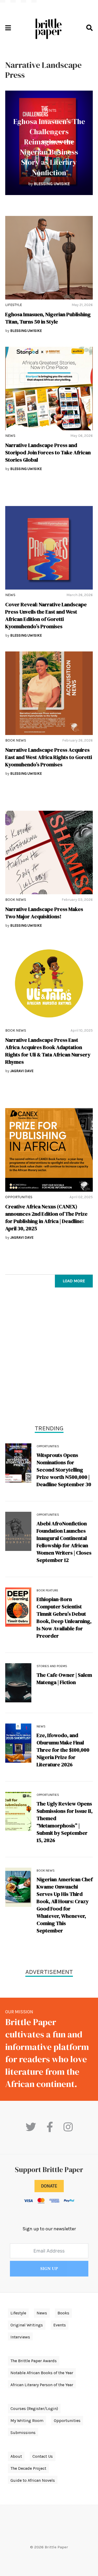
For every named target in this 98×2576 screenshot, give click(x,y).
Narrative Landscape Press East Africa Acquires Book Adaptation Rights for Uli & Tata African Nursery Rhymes (48, 1051)
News (10, 436)
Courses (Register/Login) (34, 2409)
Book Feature (47, 1590)
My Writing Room (27, 2421)
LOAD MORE (74, 1281)
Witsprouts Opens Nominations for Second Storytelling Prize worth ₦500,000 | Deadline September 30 (64, 1470)
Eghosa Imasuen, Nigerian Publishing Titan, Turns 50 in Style (48, 318)
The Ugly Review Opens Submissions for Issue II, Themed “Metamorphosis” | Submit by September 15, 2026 (65, 1822)
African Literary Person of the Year (42, 2385)
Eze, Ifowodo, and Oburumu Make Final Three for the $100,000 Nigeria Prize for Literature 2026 (63, 1750)
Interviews (20, 2337)
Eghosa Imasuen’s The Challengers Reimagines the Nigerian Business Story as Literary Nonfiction (49, 147)
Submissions (23, 2433)
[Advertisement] (49, 1357)
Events (49, 110)
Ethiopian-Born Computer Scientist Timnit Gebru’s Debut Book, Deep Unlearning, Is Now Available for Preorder (64, 1618)
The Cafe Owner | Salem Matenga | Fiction (64, 1679)
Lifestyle (14, 305)
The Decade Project (28, 2468)
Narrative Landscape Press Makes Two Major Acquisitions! (44, 913)
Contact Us (43, 2456)
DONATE (49, 2186)
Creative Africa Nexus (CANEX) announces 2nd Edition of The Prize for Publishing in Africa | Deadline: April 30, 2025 (46, 1218)
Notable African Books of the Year (42, 2373)
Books (63, 2313)
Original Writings (27, 2325)
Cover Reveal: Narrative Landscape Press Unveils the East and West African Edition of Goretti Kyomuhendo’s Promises (46, 615)
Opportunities (19, 1197)
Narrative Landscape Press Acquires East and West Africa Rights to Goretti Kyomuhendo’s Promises (49, 757)
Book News (16, 740)
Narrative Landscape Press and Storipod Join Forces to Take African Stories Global (48, 452)
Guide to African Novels (33, 2480)
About (16, 2456)
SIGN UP (49, 2269)
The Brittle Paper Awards (34, 2361)
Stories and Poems (52, 1666)
